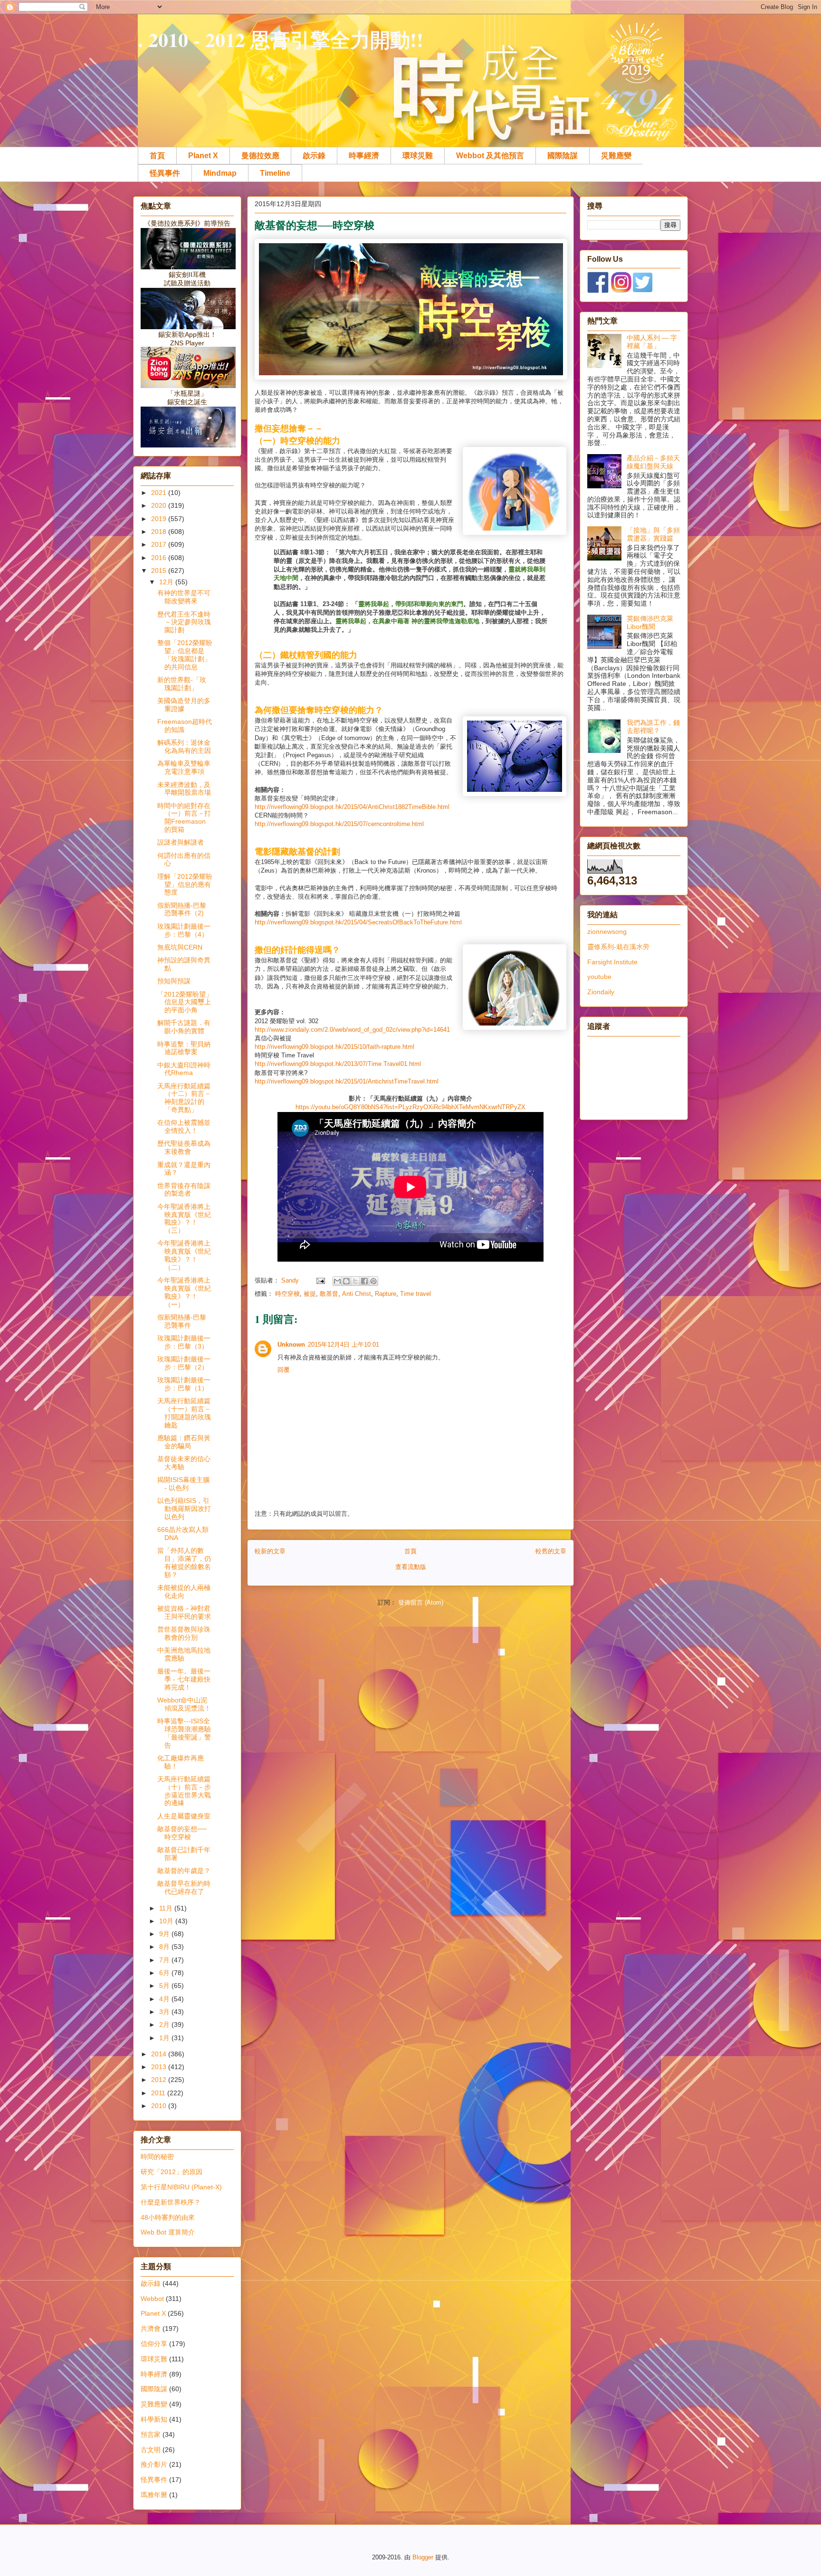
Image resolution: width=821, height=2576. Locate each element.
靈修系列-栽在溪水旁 (618, 947)
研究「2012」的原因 (172, 2172)
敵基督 (329, 1294)
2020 (160, 505)
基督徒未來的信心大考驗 (184, 1463)
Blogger (423, 2557)
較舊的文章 (551, 1551)
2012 (160, 2080)
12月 (167, 582)
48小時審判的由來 (168, 2217)
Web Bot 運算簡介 (168, 2232)
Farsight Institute (612, 962)
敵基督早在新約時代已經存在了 (184, 1887)
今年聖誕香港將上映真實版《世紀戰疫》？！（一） (184, 1292)
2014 (160, 2054)
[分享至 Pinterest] (373, 1281)
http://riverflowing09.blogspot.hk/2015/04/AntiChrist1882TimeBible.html (352, 807)
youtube (599, 977)
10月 (167, 1921)
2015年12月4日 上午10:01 (344, 1345)
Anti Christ (357, 1294)
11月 (167, 1908)
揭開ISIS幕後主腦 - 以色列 (183, 1484)
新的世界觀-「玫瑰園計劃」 (182, 684)
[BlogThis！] (346, 1281)
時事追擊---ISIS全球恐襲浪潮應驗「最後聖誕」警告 (184, 1733)
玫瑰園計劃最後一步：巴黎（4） (184, 930)
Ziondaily (601, 992)
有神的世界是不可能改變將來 (184, 597)
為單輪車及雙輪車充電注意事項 (184, 767)
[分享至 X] (355, 1281)
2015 (160, 570)
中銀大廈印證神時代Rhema (184, 1069)
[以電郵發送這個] (337, 1281)
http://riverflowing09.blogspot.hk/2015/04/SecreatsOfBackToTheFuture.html (358, 922)
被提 (310, 1294)
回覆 (284, 1370)
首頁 (157, 156)
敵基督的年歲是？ (184, 1871)
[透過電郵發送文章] (320, 1280)
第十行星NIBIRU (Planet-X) (181, 2187)
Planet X (203, 156)
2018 (160, 532)
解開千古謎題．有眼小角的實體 (184, 1027)
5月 (165, 1986)
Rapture (386, 1294)
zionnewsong (607, 932)
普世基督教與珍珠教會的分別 (184, 1633)
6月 (165, 1973)
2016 (160, 558)
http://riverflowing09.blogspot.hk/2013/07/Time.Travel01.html (338, 1064)
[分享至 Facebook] (364, 1281)
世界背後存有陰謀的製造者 (184, 1190)
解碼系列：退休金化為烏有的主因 (184, 746)
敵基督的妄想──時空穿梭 (182, 1833)
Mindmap (220, 173)
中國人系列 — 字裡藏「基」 (652, 342)
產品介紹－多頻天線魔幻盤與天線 (653, 462)
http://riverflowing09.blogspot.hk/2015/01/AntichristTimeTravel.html (347, 1081)
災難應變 (616, 156)
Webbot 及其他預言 (490, 156)
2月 (165, 2025)
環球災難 (418, 156)
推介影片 (154, 2464)
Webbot (152, 2299)
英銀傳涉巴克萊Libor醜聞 (650, 623)
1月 (165, 2038)
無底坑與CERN (180, 947)
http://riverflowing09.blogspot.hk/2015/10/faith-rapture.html (334, 1047)
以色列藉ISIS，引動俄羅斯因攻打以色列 (184, 1509)
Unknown (291, 1345)
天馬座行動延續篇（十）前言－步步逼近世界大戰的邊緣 (184, 1791)
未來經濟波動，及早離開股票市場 (184, 789)
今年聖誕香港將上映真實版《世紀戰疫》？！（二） (184, 1255)
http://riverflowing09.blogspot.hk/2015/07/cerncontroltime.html (339, 824)
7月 (165, 1960)
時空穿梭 (287, 1294)
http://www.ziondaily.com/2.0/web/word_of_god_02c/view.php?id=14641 (352, 1030)
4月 (165, 1999)
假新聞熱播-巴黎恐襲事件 (182, 1321)
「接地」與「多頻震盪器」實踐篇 (653, 534)
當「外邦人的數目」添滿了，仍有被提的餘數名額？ (184, 1562)
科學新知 (154, 2419)
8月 (165, 1947)
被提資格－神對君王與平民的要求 (184, 1612)
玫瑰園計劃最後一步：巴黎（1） (184, 1384)
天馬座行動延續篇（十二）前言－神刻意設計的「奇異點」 (184, 1098)
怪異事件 (165, 173)
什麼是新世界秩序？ (171, 2202)
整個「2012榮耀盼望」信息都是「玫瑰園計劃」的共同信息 (185, 655)
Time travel (415, 1294)
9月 (165, 1934)
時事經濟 (364, 156)
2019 (160, 519)
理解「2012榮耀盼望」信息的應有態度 (185, 884)
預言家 (151, 2434)
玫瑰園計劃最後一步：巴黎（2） (184, 1363)
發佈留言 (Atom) (421, 1602)
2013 (160, 2067)
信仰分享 (154, 2344)
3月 (165, 2012)
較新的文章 (270, 1551)
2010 (160, 2106)
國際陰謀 (563, 156)
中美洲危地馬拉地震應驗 (184, 1654)
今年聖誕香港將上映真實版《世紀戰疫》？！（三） (184, 1218)
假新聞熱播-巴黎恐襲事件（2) (182, 909)
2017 (160, 544)
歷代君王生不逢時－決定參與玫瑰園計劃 (184, 622)
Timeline (275, 173)
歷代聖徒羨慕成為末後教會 (184, 1147)
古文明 (151, 2450)
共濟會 (151, 2329)
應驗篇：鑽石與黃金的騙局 (184, 1442)
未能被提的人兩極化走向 (184, 1592)
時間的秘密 (157, 2157)
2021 (160, 493)
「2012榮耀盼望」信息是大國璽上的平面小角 (185, 1002)
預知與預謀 (174, 981)
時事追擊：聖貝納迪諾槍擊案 (184, 1048)
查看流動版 (411, 1567)
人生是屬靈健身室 (184, 1816)
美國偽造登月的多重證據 (184, 705)
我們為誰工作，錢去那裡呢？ (653, 727)
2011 (159, 2093)
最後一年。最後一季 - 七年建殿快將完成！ (184, 1679)
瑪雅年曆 (154, 2495)
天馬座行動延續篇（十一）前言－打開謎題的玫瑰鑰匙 (184, 1413)
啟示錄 (314, 156)
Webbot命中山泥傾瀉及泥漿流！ (184, 1704)
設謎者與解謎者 (181, 842)
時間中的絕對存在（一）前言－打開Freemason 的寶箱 (184, 817)
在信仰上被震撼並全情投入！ (184, 1126)
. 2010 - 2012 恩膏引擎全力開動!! (281, 39)
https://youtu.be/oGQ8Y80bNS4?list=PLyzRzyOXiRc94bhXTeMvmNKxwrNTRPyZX (410, 1107)
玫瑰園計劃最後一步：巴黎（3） (184, 1342)
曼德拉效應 (260, 156)
